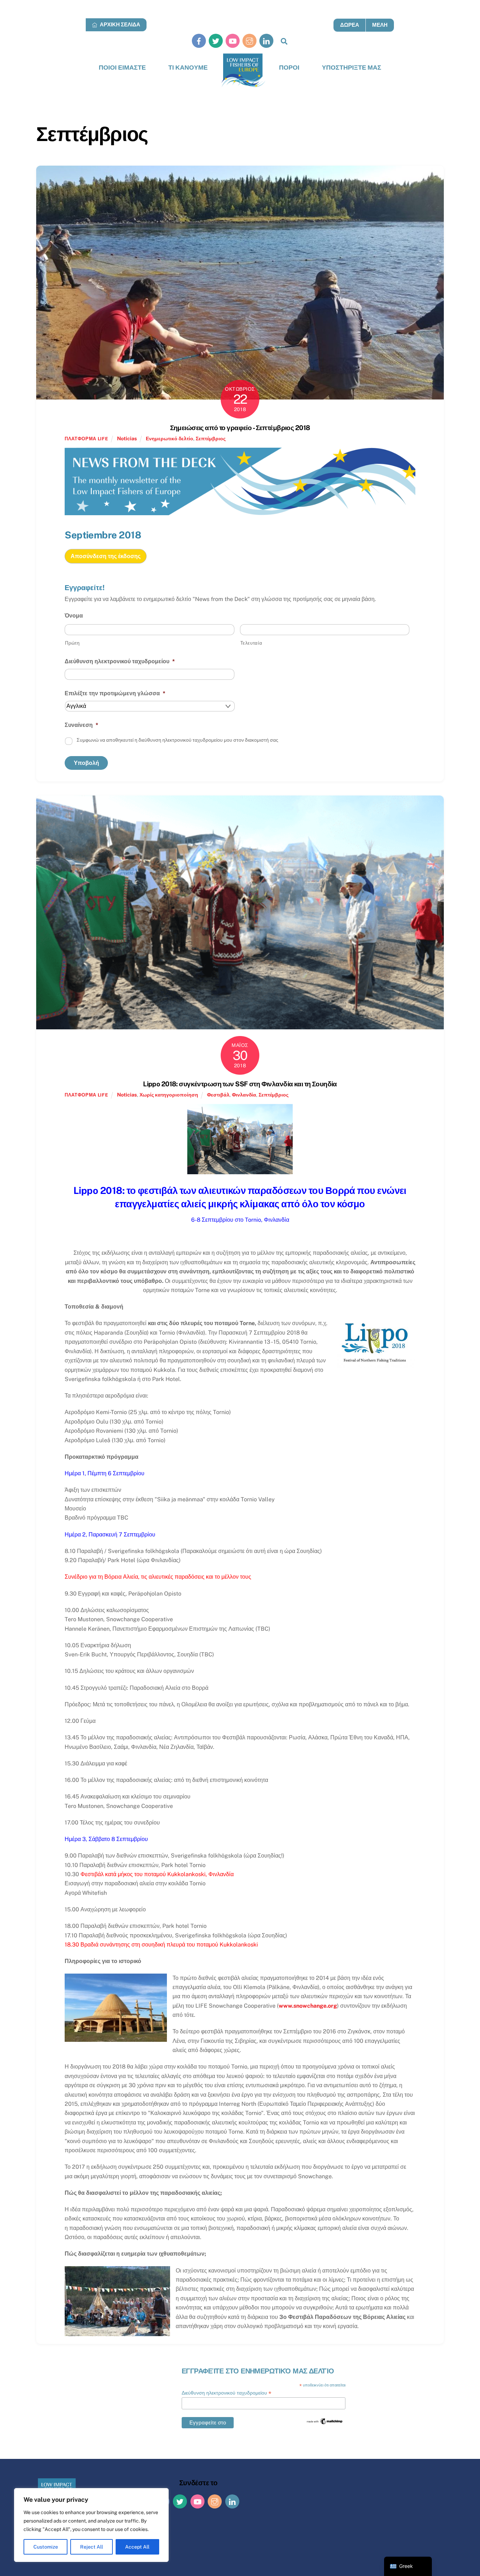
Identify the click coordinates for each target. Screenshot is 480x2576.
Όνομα (74, 616)
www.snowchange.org (308, 2006)
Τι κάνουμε (188, 67)
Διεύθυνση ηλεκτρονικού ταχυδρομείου (120, 661)
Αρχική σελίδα (119, 24)
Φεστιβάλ (218, 1095)
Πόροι (289, 67)
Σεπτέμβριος (211, 438)
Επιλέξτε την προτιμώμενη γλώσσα (115, 693)
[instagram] (249, 41)
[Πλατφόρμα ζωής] (243, 71)
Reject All (92, 2547)
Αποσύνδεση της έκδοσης (106, 556)
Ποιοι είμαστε (122, 67)
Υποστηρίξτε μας (352, 67)
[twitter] (216, 41)
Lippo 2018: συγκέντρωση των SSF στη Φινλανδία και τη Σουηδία (240, 1084)
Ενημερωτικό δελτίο (170, 438)
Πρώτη (72, 643)
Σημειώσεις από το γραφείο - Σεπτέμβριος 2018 (240, 428)
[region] (91, 2525)
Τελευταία (251, 643)
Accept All (137, 2547)
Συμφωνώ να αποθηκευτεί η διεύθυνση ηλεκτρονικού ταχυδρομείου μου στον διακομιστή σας (177, 740)
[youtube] (233, 41)
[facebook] (199, 41)
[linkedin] (266, 41)
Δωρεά (350, 25)
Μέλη (380, 25)
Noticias (127, 438)
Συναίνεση (82, 725)
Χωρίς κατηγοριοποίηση (169, 1095)
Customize (46, 2547)
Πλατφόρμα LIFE (86, 439)
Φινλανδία (244, 1095)
